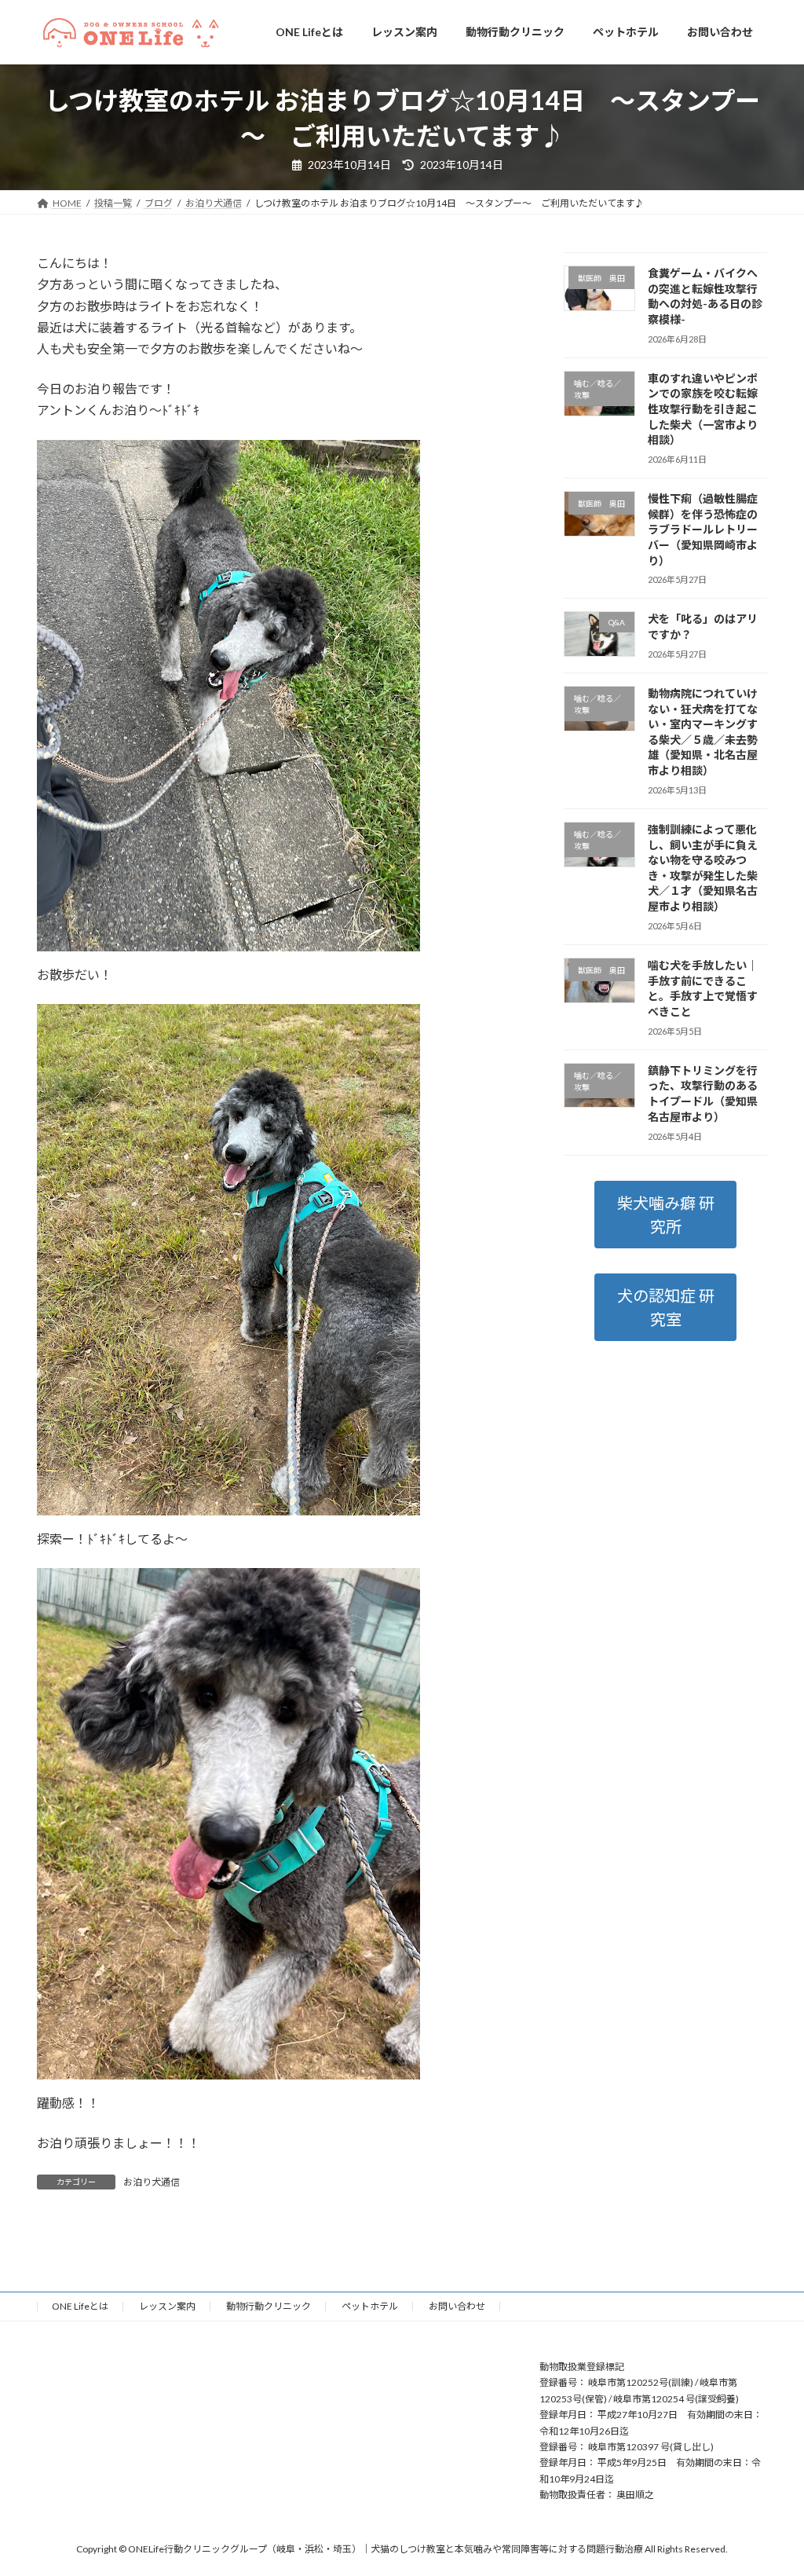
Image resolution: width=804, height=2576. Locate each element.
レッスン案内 (167, 2306)
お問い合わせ (457, 2306)
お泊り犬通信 (152, 2182)
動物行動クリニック (269, 2306)
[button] (665, 1215)
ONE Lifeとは (80, 2306)
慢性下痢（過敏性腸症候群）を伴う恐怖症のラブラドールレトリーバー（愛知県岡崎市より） (703, 529)
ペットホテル (370, 2306)
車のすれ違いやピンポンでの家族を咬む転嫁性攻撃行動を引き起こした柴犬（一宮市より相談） (703, 409)
